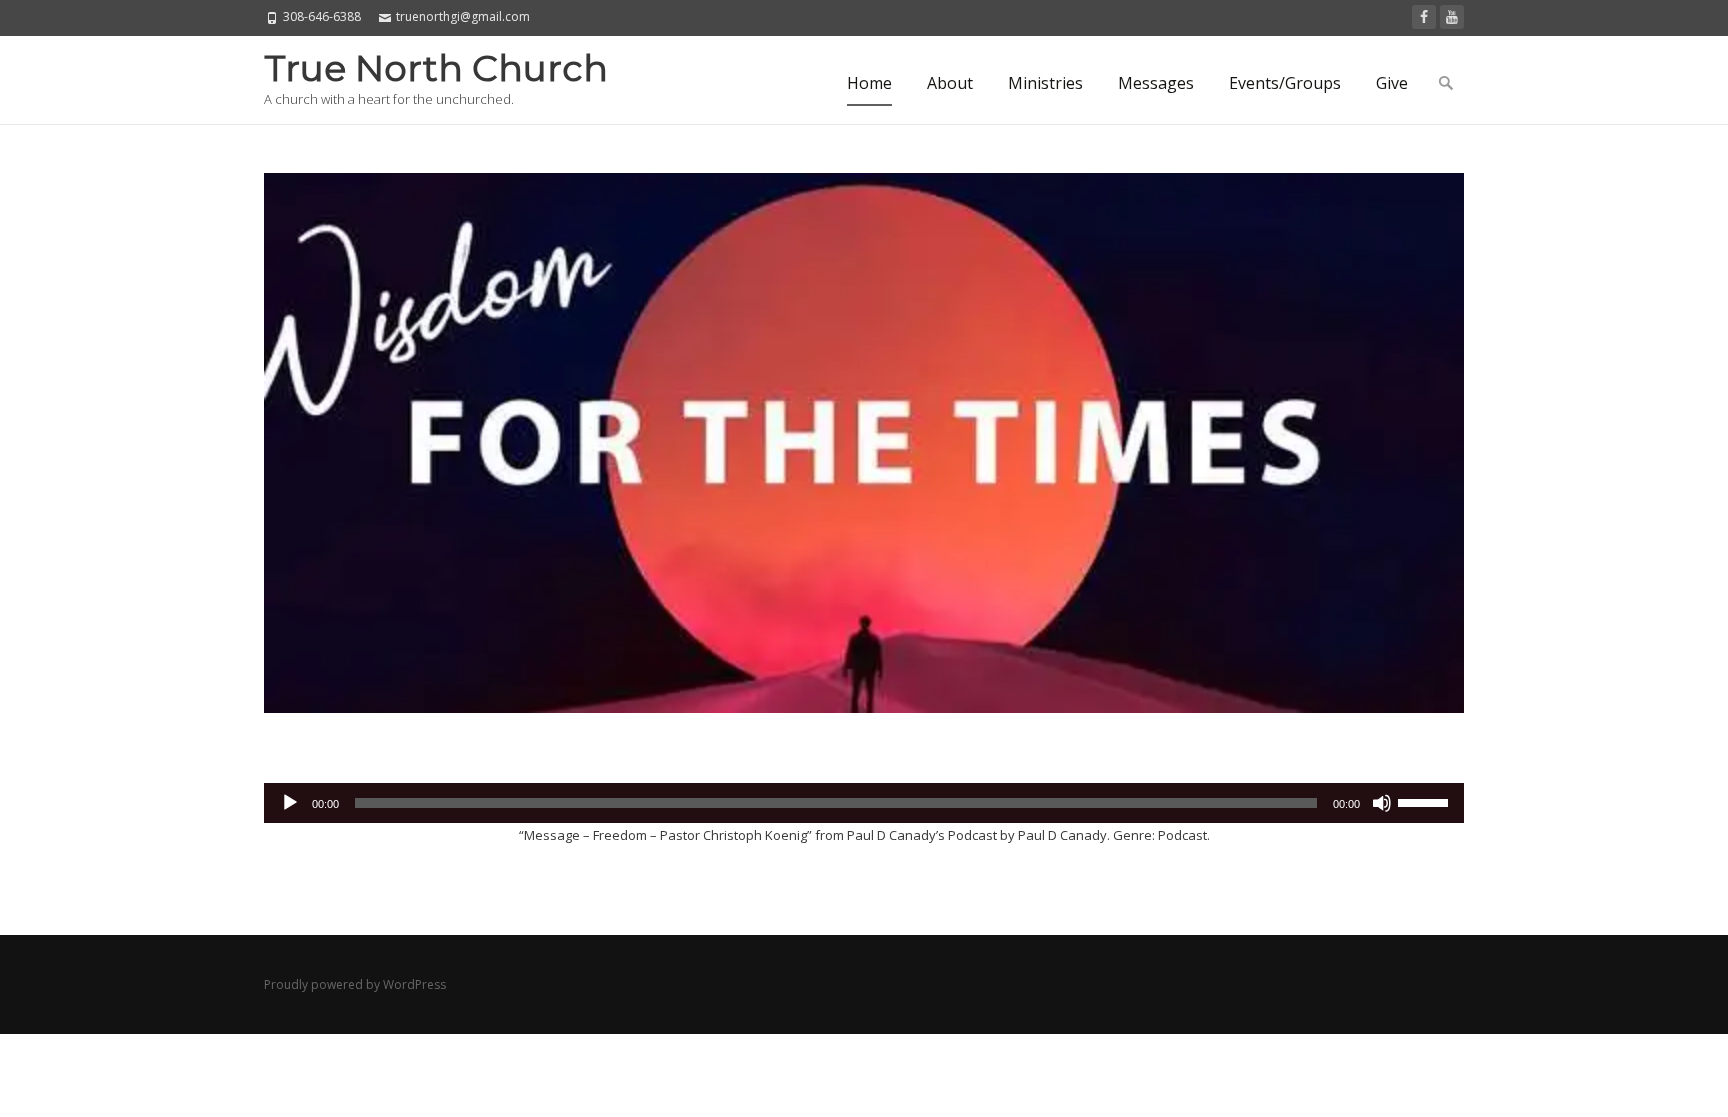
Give (1392, 83)
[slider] (1426, 801)
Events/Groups (1285, 83)
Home (869, 83)
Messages (1156, 83)
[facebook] (1424, 17)
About (950, 83)
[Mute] (1382, 803)
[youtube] (1452, 17)
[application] (864, 803)
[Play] (290, 803)
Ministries (1045, 83)
